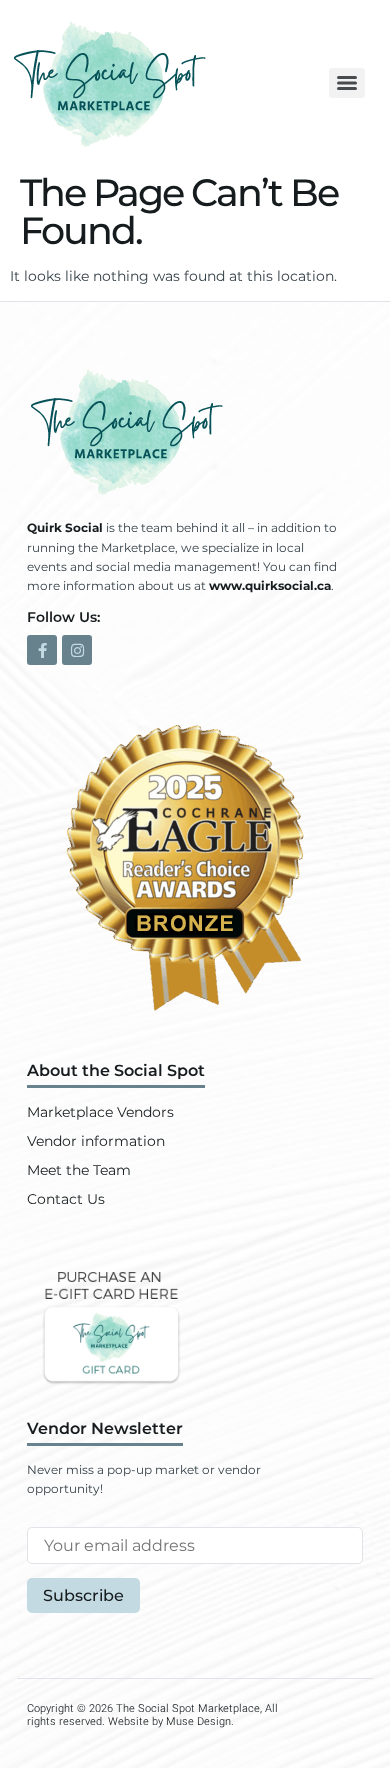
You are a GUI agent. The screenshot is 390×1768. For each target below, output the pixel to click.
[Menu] (347, 83)
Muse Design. (200, 1721)
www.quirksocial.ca (270, 585)
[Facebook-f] (42, 650)
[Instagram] (77, 650)
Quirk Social (65, 527)
